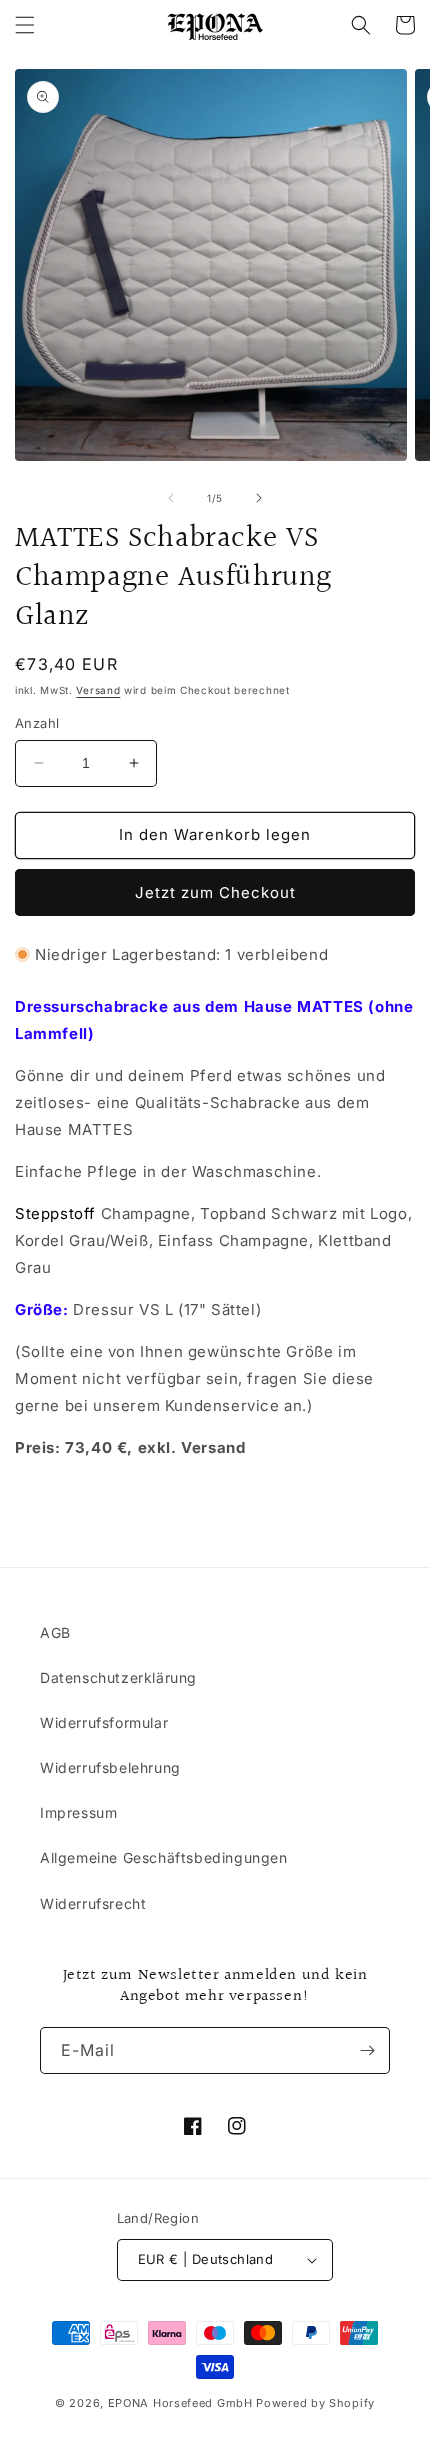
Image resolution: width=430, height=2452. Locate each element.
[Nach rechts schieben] (259, 498)
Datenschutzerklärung (118, 1677)
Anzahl (37, 723)
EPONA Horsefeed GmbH (180, 2403)
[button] (25, 25)
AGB (55, 1632)
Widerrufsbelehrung (110, 1767)
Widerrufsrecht (93, 1903)
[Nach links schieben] (171, 498)
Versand (98, 690)
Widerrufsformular (104, 1722)
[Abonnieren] (367, 2050)
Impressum (78, 1812)
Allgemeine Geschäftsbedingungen (164, 1857)
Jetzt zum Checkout (215, 892)
